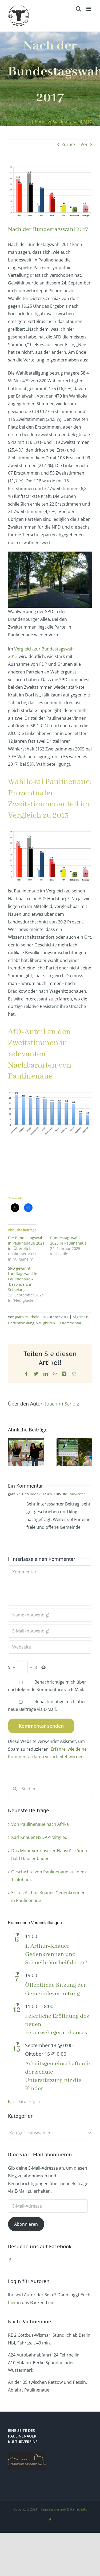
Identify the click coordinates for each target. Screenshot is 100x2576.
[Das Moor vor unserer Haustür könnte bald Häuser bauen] (26, 1441)
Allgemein (81, 1317)
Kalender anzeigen (24, 2101)
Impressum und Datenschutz (64, 2509)
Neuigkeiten (45, 1323)
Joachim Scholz (27, 1317)
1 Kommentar (70, 1323)
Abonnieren (26, 2224)
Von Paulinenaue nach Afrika (40, 1824)
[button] (12, 1452)
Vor (84, 144)
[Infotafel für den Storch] (74, 1441)
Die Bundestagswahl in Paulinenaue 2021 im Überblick (26, 1243)
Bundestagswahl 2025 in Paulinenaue (68, 1240)
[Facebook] (10, 2260)
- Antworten (76, 1494)
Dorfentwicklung (21, 1323)
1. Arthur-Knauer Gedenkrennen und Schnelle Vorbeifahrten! (56, 1954)
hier (12, 2302)
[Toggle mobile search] (78, 9)
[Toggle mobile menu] (89, 9)
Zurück (69, 144)
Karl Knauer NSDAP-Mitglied (39, 1837)
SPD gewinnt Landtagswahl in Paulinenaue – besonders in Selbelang (23, 1279)
